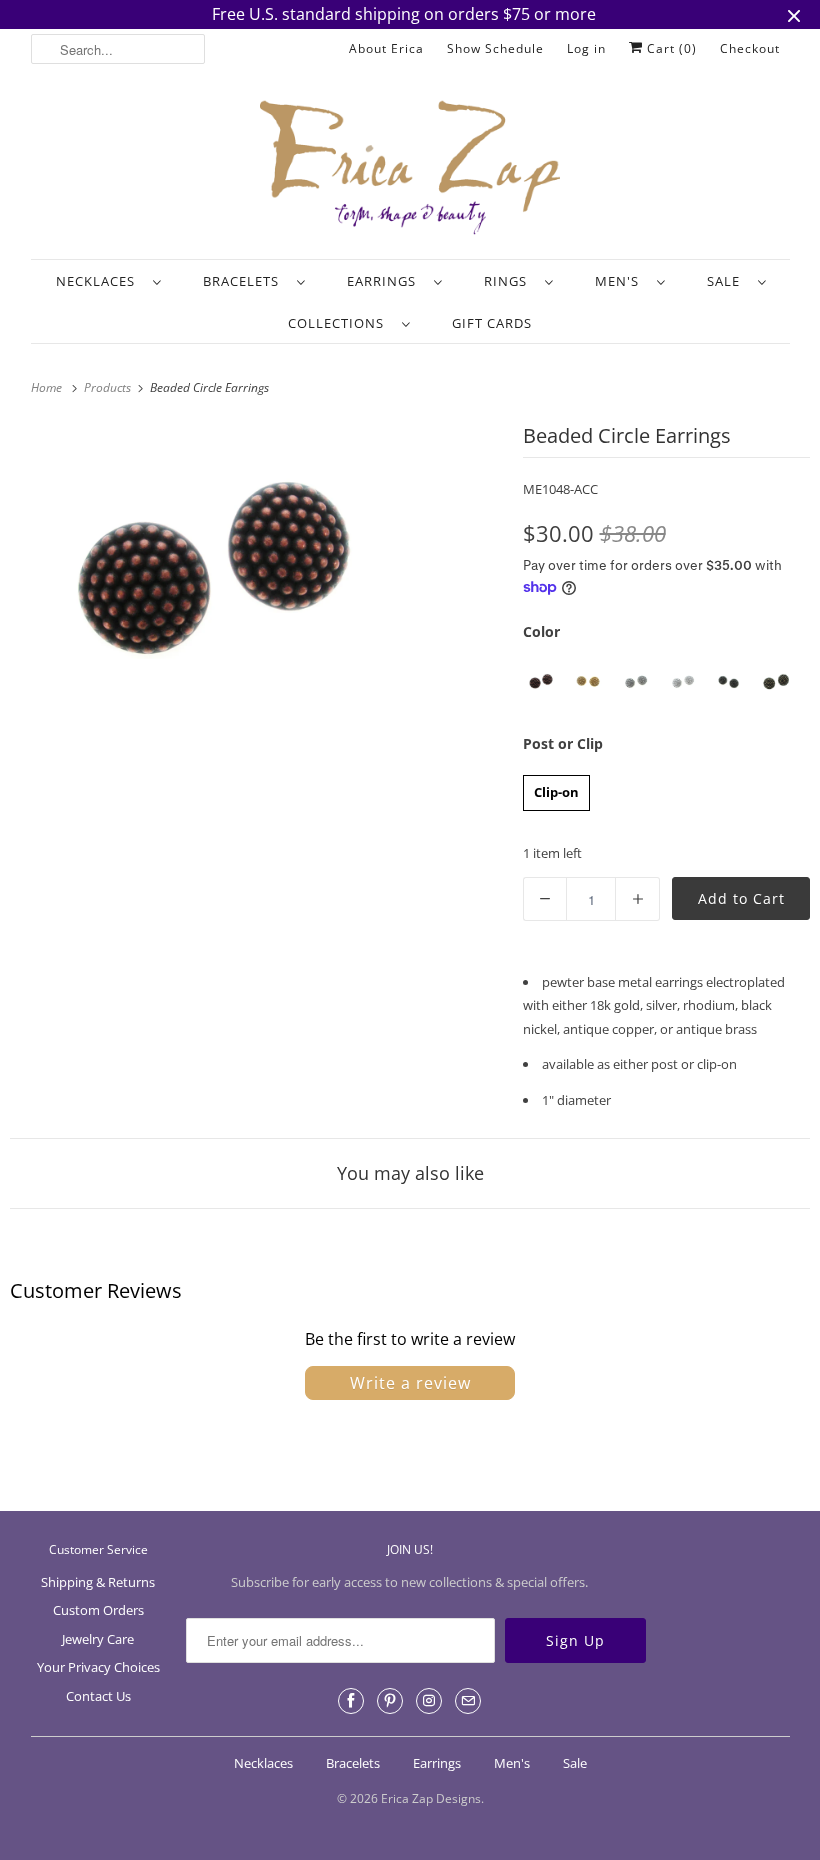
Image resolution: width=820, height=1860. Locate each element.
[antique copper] (541, 682)
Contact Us (98, 1696)
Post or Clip (563, 743)
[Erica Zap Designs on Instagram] (429, 1701)
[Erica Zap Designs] (410, 169)
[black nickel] (729, 682)
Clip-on (556, 788)
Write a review (410, 1383)
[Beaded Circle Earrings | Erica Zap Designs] (219, 576)
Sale (727, 281)
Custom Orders (98, 1610)
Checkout (750, 48)
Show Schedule (495, 48)
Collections (340, 323)
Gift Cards (492, 323)
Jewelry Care (98, 1639)
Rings (509, 281)
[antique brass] (776, 682)
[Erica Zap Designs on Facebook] (351, 1701)
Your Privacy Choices (98, 1667)
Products (109, 387)
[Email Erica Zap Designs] (468, 1701)
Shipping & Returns (98, 1582)
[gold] (588, 682)
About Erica (386, 48)
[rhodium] (635, 682)
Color (541, 631)
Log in (586, 48)
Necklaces (99, 281)
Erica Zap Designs (431, 1798)
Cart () (670, 48)
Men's (621, 281)
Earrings (385, 281)
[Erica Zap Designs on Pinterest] (390, 1701)
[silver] (682, 682)
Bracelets (245, 281)
